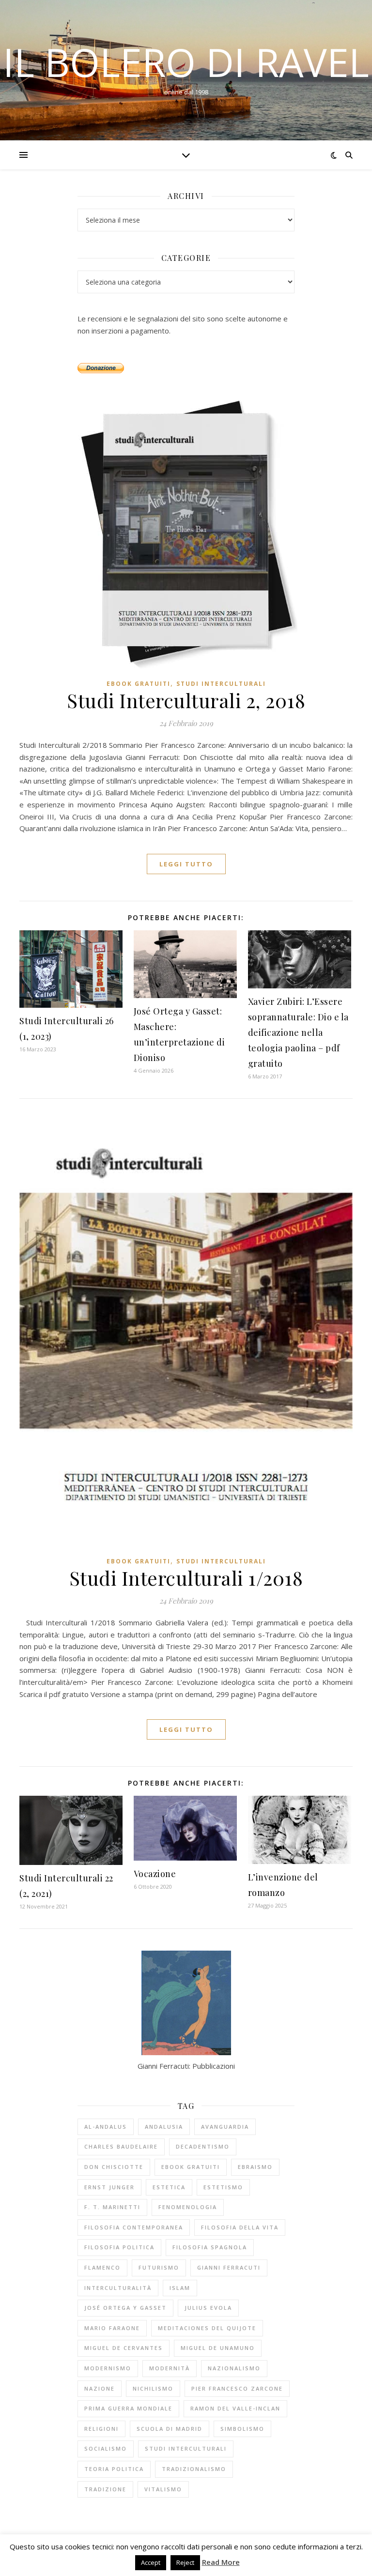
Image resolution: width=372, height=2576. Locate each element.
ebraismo (255, 2167)
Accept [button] (151, 2562)
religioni (101, 2429)
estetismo (223, 2187)
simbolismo (242, 2429)
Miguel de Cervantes (124, 2348)
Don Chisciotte (114, 2167)
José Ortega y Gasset (125, 2308)
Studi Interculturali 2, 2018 (186, 700)
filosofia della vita (240, 2227)
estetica (169, 2187)
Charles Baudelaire (121, 2146)
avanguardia (225, 2127)
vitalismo (163, 2489)
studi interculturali (186, 2448)
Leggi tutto (186, 864)
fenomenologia (188, 2207)
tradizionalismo (194, 2469)
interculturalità (118, 2288)
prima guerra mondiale (128, 2408)
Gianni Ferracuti (229, 2267)
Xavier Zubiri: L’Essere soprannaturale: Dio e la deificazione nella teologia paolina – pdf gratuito (298, 1032)
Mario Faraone (112, 2328)
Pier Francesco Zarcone (237, 2388)
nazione (100, 2388)
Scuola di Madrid (170, 2429)
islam (180, 2288)
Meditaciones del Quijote (207, 2328)
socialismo (106, 2448)
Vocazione (155, 1874)
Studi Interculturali (221, 684)
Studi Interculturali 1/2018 (186, 1578)
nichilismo (153, 2388)
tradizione (105, 2489)
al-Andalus (106, 2127)
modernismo (108, 2368)
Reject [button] (185, 2562)
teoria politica (114, 2469)
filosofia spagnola (210, 2247)
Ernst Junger (109, 2187)
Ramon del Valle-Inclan (235, 2408)
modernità (170, 2368)
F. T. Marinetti (112, 2207)
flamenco (102, 2267)
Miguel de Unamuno (218, 2348)
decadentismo (203, 2146)
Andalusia (164, 2127)
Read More (221, 2562)
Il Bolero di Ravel (186, 62)
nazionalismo (234, 2368)
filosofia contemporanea (134, 2227)
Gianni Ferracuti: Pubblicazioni (186, 2066)
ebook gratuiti (139, 684)
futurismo (159, 2267)
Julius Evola (208, 2308)
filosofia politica (119, 2247)
